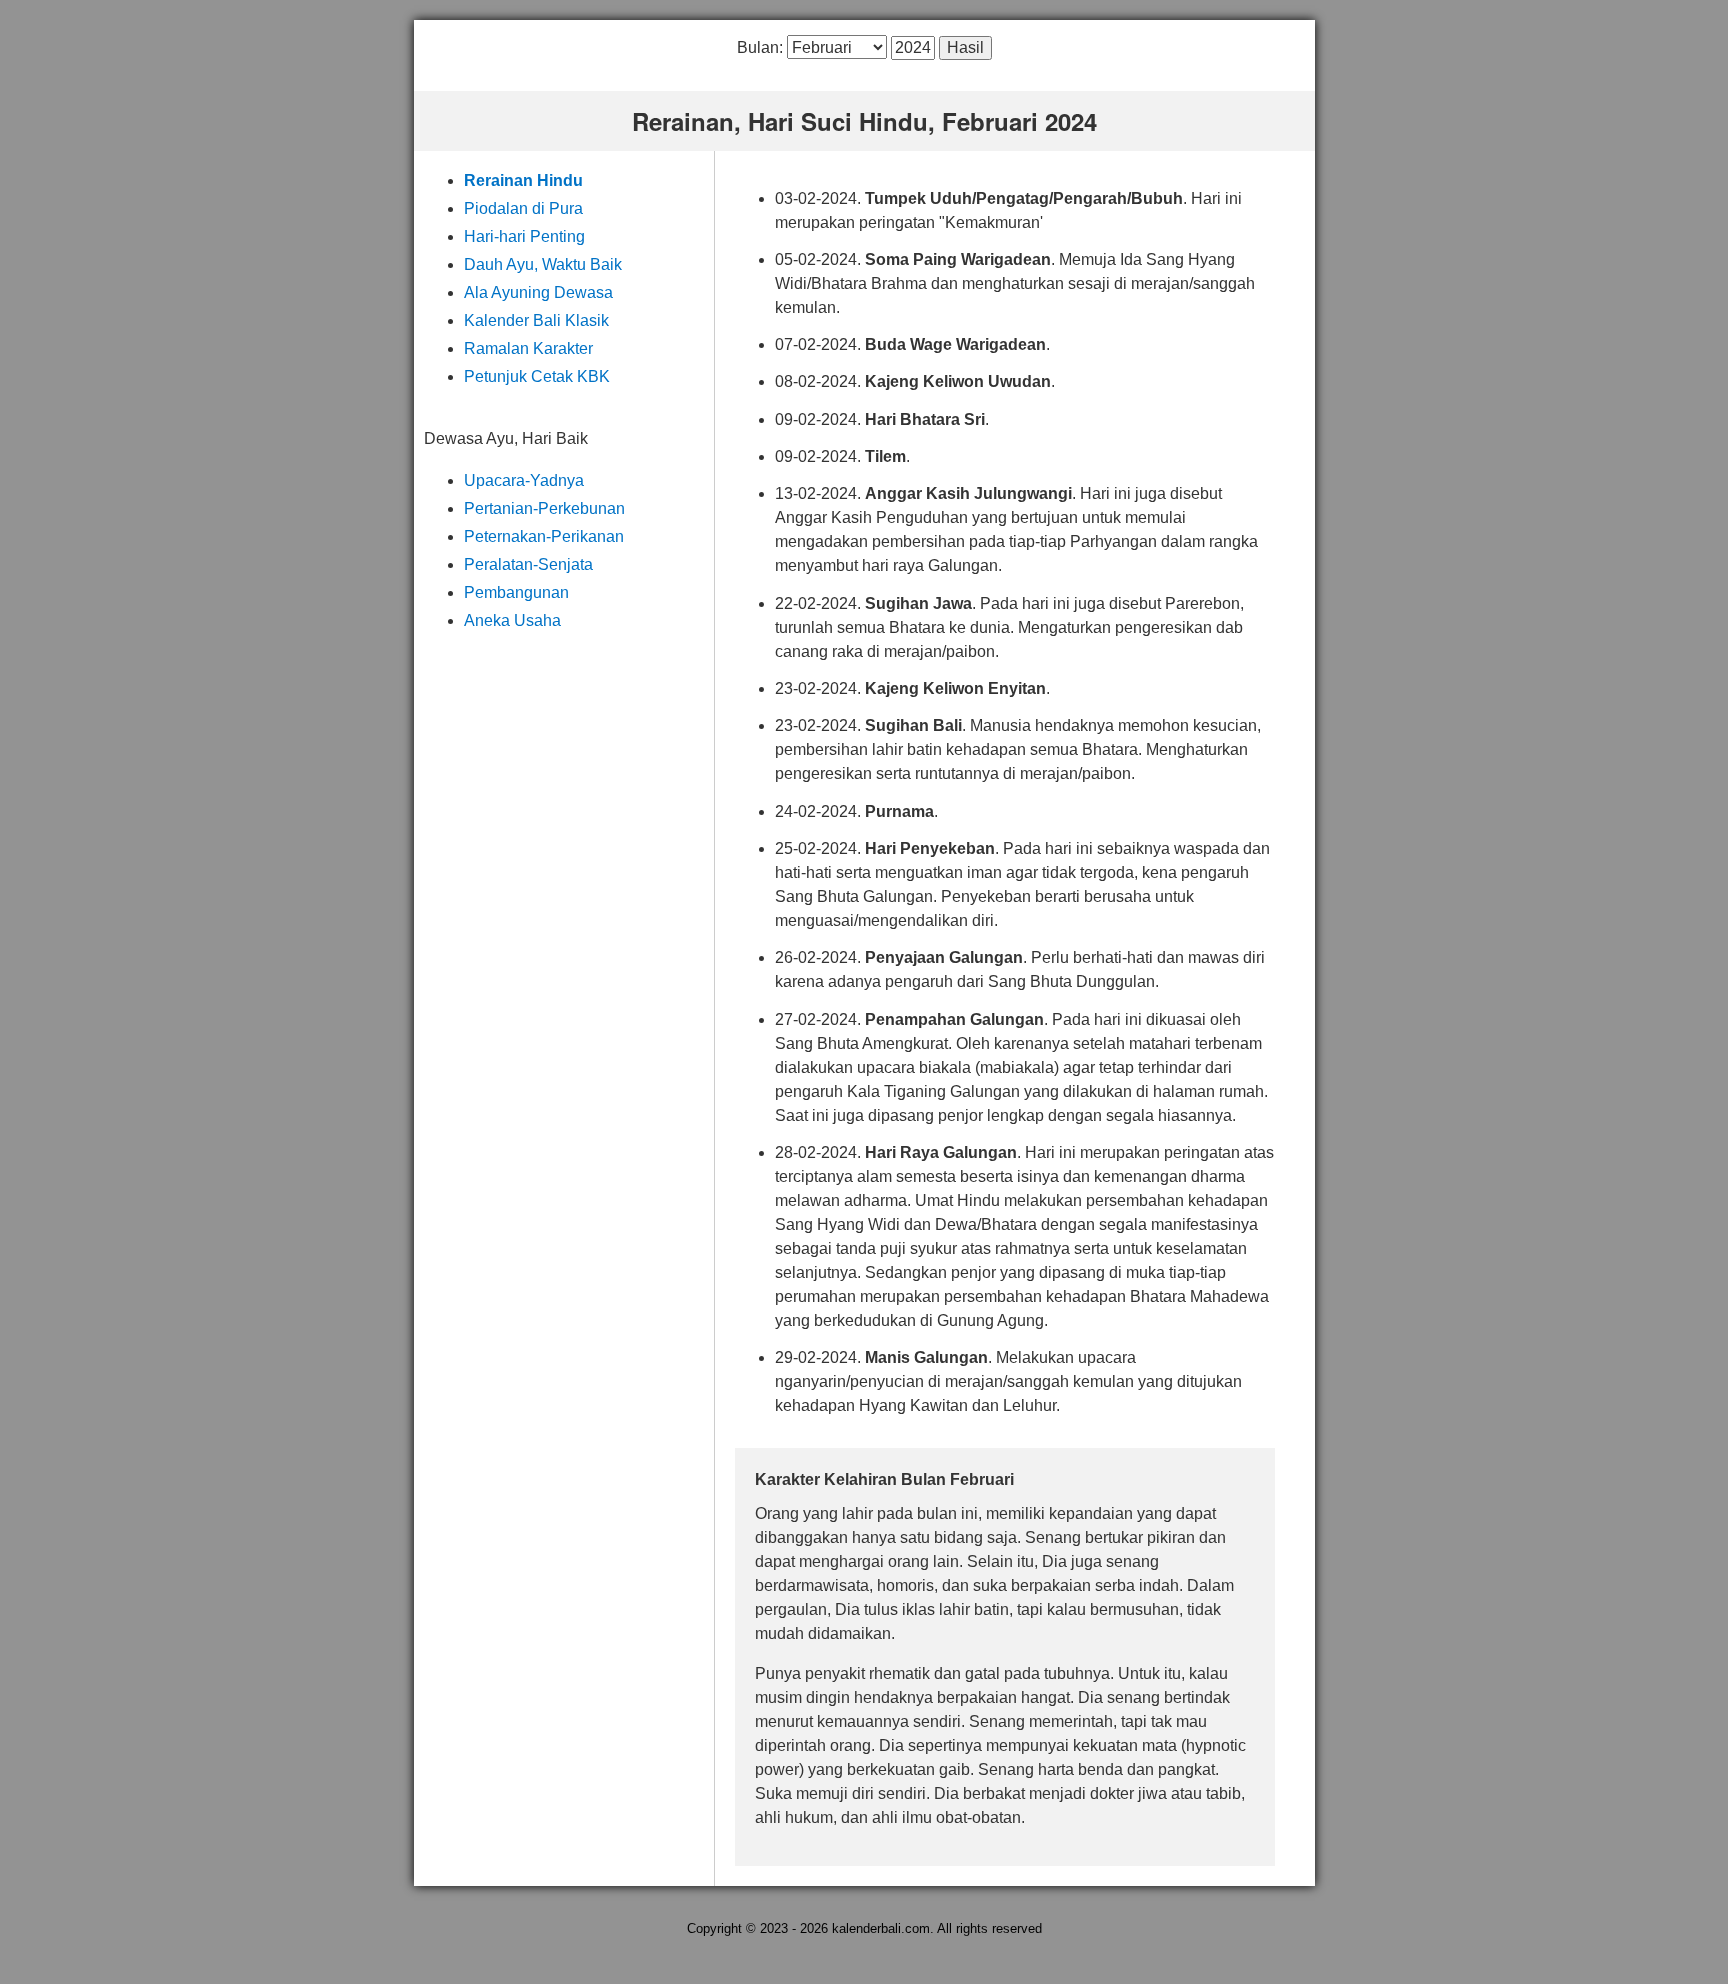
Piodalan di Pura (523, 208)
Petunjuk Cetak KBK (537, 376)
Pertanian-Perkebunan (544, 508)
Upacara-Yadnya (524, 480)
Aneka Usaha (512, 620)
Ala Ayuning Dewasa (538, 292)
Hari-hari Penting (524, 236)
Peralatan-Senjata (528, 564)
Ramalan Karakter (528, 348)
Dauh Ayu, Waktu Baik (543, 264)
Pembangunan (516, 592)
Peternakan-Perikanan (544, 536)
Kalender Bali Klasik (536, 320)
